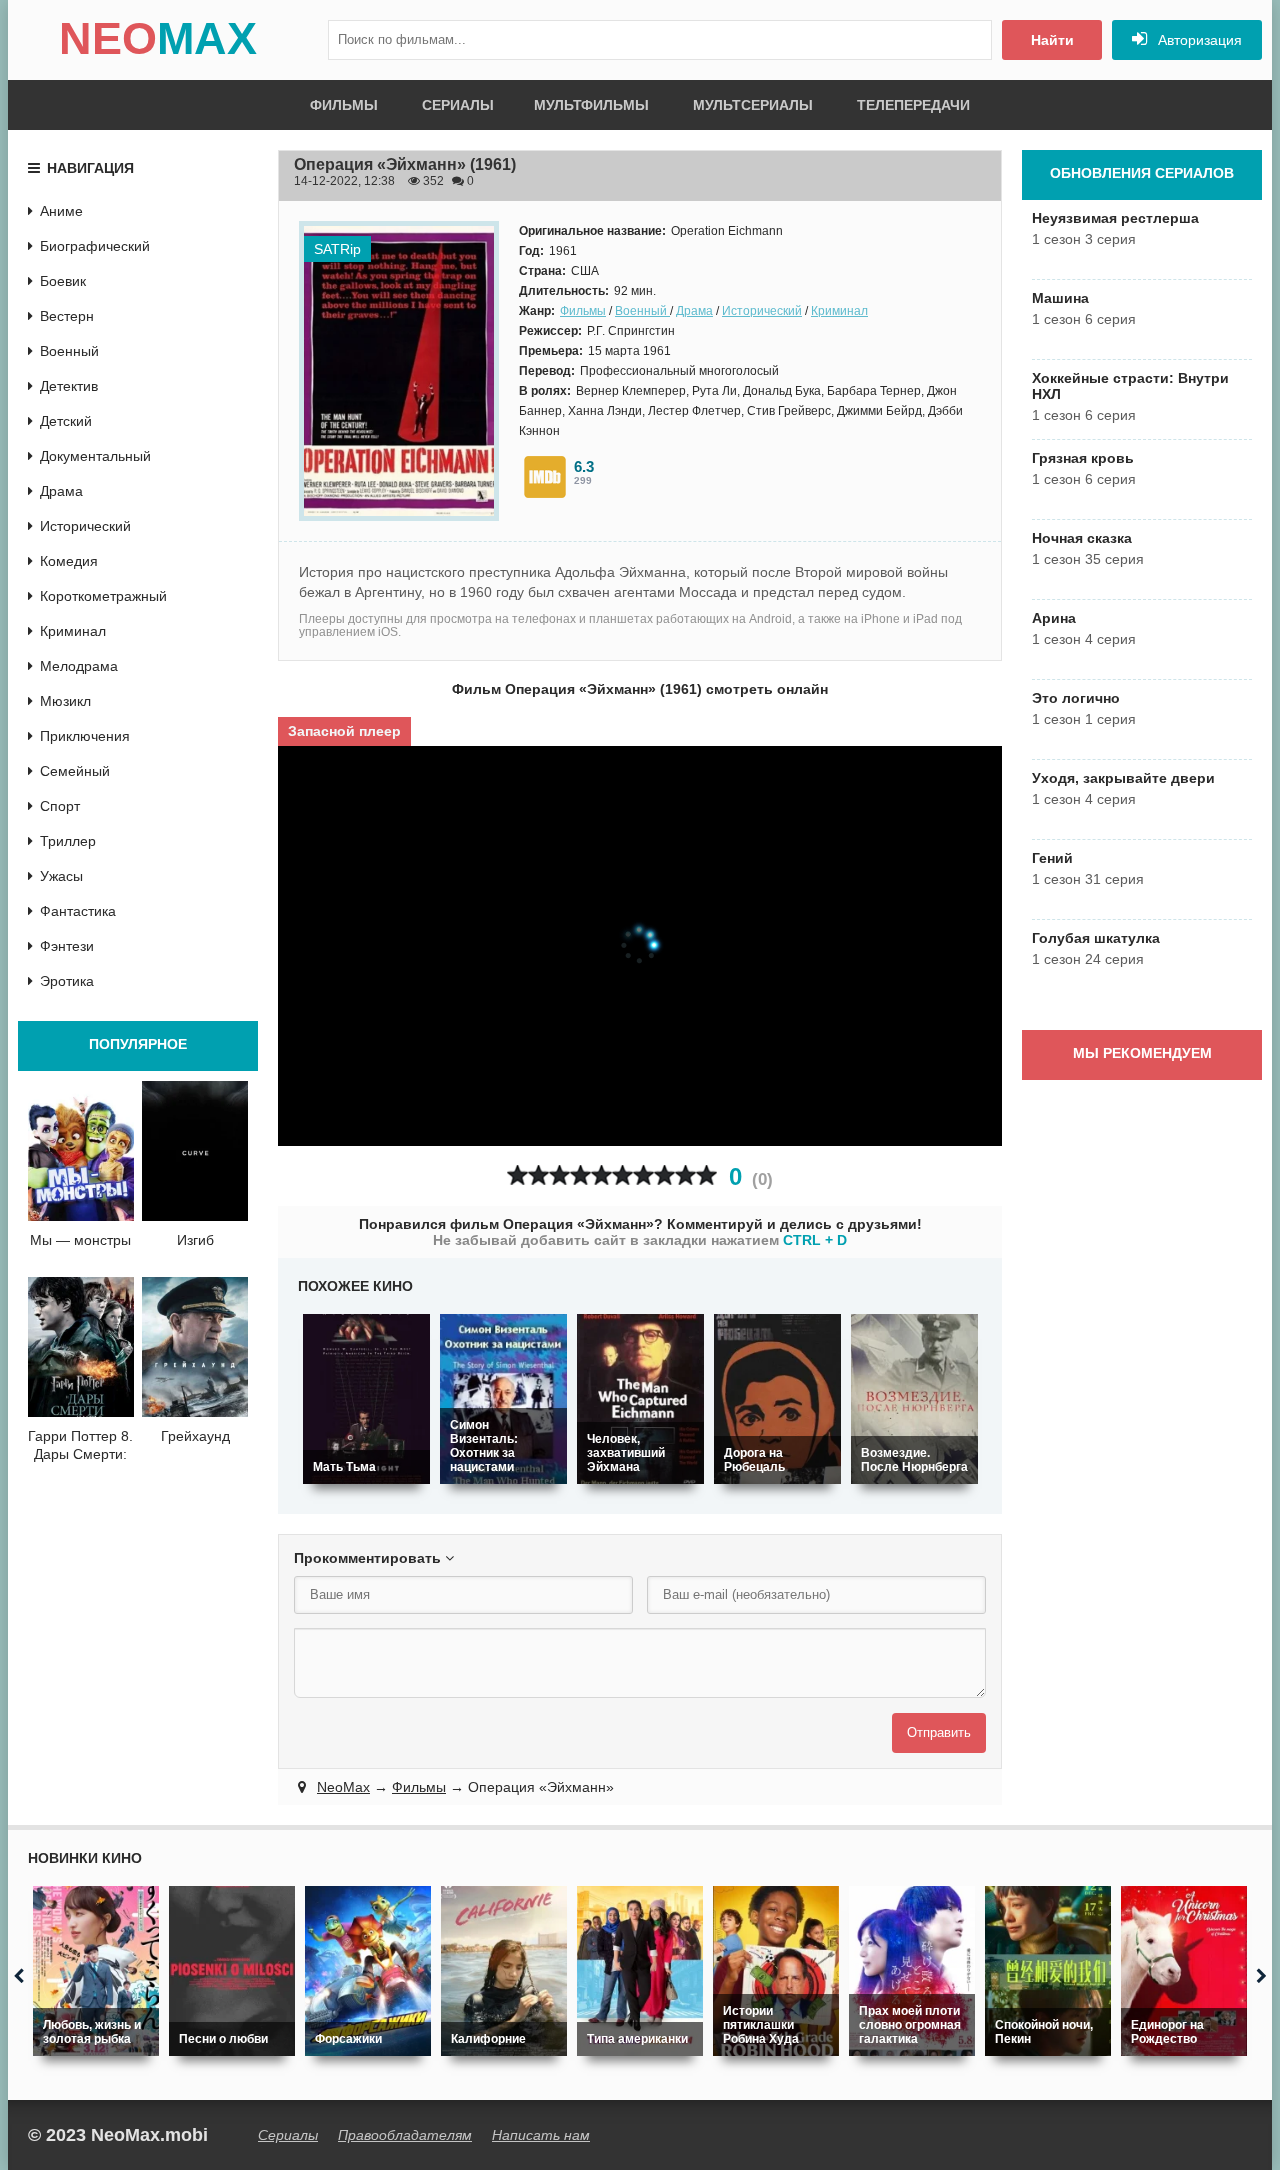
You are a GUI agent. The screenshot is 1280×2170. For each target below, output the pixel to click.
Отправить (939, 1732)
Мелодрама (79, 666)
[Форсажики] (368, 1971)
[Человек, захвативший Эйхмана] (640, 1399)
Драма (694, 311)
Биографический (95, 246)
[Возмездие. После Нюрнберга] (914, 1399)
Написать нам (541, 2135)
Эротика (67, 981)
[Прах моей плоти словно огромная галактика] (912, 1971)
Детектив (69, 386)
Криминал (839, 311)
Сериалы (458, 105)
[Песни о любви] (232, 1971)
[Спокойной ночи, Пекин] (1048, 1971)
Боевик (63, 281)
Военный (642, 311)
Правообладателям (405, 2135)
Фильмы (344, 105)
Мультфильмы (591, 105)
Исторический (762, 311)
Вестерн (67, 316)
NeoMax (343, 1787)
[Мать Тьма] (366, 1399)
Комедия (69, 561)
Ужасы (61, 876)
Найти (1052, 40)
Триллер (68, 841)
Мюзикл (65, 701)
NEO (158, 38)
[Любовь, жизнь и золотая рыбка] (96, 1971)
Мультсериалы (753, 105)
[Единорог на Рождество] (1184, 1971)
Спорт (60, 806)
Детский (66, 421)
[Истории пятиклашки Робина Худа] (776, 1971)
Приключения (85, 736)
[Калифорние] (504, 1971)
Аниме (61, 211)
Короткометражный (103, 596)
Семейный (75, 771)
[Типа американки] (640, 1971)
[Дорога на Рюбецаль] (777, 1399)
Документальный (95, 456)
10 (706, 1175)
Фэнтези (67, 946)
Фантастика (78, 911)
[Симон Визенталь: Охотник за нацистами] (503, 1399)
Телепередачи (913, 105)
